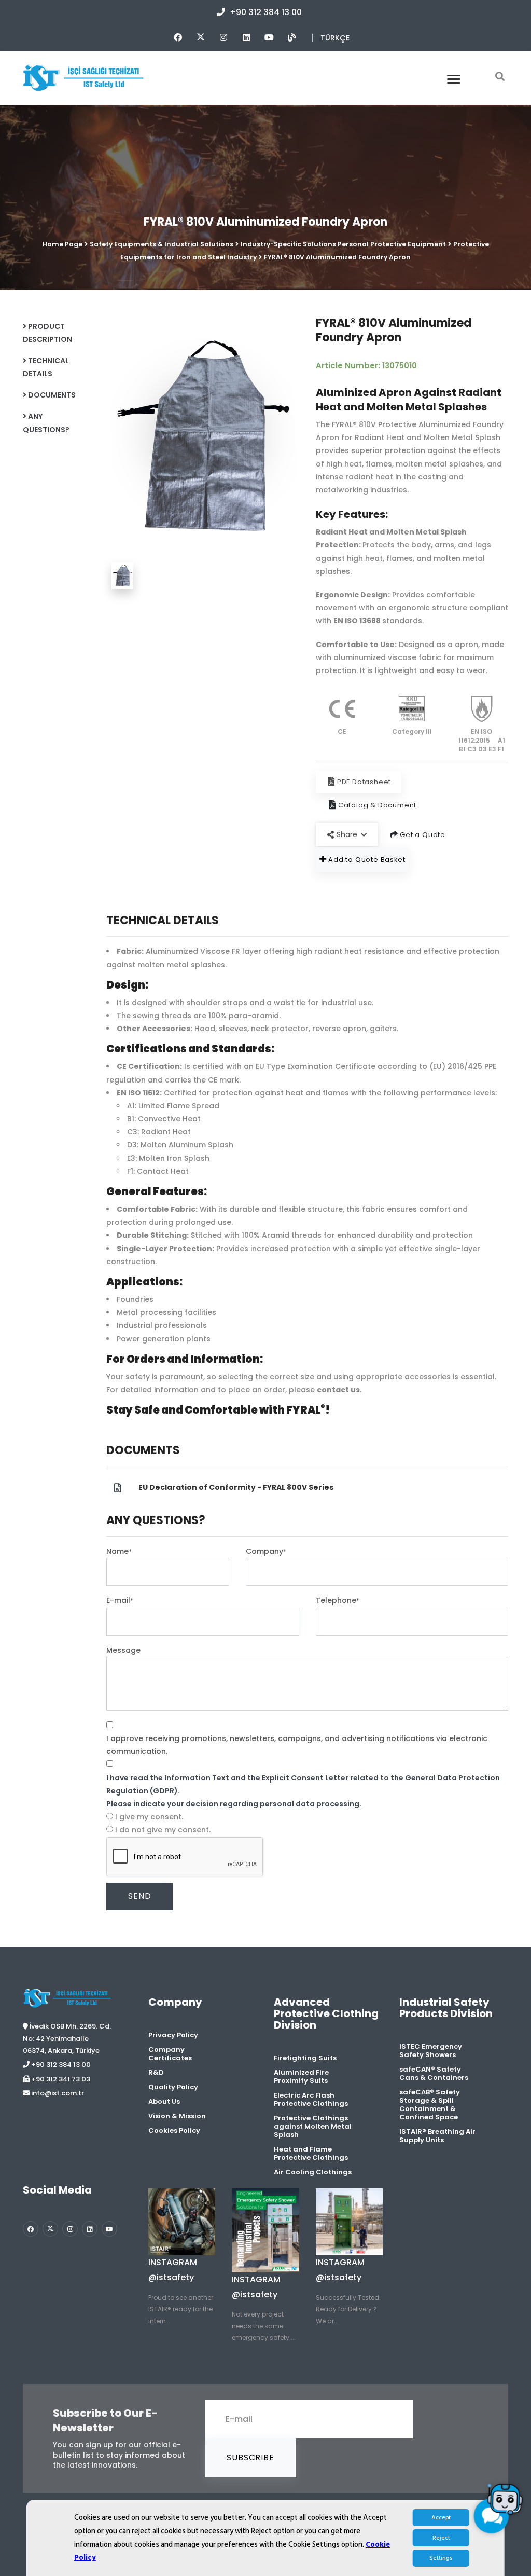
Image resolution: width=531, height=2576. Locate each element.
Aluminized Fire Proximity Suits (301, 2077)
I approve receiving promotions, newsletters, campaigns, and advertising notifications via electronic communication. (297, 1745)
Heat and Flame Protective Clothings (311, 2153)
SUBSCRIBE (250, 2457)
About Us (164, 2101)
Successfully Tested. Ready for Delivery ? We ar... (348, 2309)
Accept (441, 2518)
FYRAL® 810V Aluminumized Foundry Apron (337, 257)
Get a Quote (422, 835)
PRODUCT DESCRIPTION (47, 333)
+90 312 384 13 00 (265, 12)
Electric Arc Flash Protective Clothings (311, 2099)
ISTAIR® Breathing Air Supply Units (437, 2136)
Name (119, 1551)
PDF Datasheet (364, 782)
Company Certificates (170, 2054)
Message (123, 1650)
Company (266, 1551)
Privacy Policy (173, 2035)
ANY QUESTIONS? (46, 423)
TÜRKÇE (335, 38)
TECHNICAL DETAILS (46, 367)
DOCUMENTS (51, 395)
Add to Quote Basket (366, 860)
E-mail (120, 1600)
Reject (441, 2538)
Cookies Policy (174, 2130)
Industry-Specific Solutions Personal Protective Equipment (343, 244)
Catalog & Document (376, 805)
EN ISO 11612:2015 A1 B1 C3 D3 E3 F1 (482, 740)
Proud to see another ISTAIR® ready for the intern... (181, 2309)
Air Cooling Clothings (313, 2172)
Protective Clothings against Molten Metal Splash (313, 2126)
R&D (156, 2072)
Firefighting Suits (305, 2058)
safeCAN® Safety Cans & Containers (434, 2073)
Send (139, 1896)
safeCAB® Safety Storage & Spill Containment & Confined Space (430, 2105)
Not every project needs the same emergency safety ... (264, 2326)
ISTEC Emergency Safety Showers (431, 2051)
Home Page (62, 244)
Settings (441, 2558)
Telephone (338, 1600)
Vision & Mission (177, 2116)
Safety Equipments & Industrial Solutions (162, 244)
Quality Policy (173, 2087)
